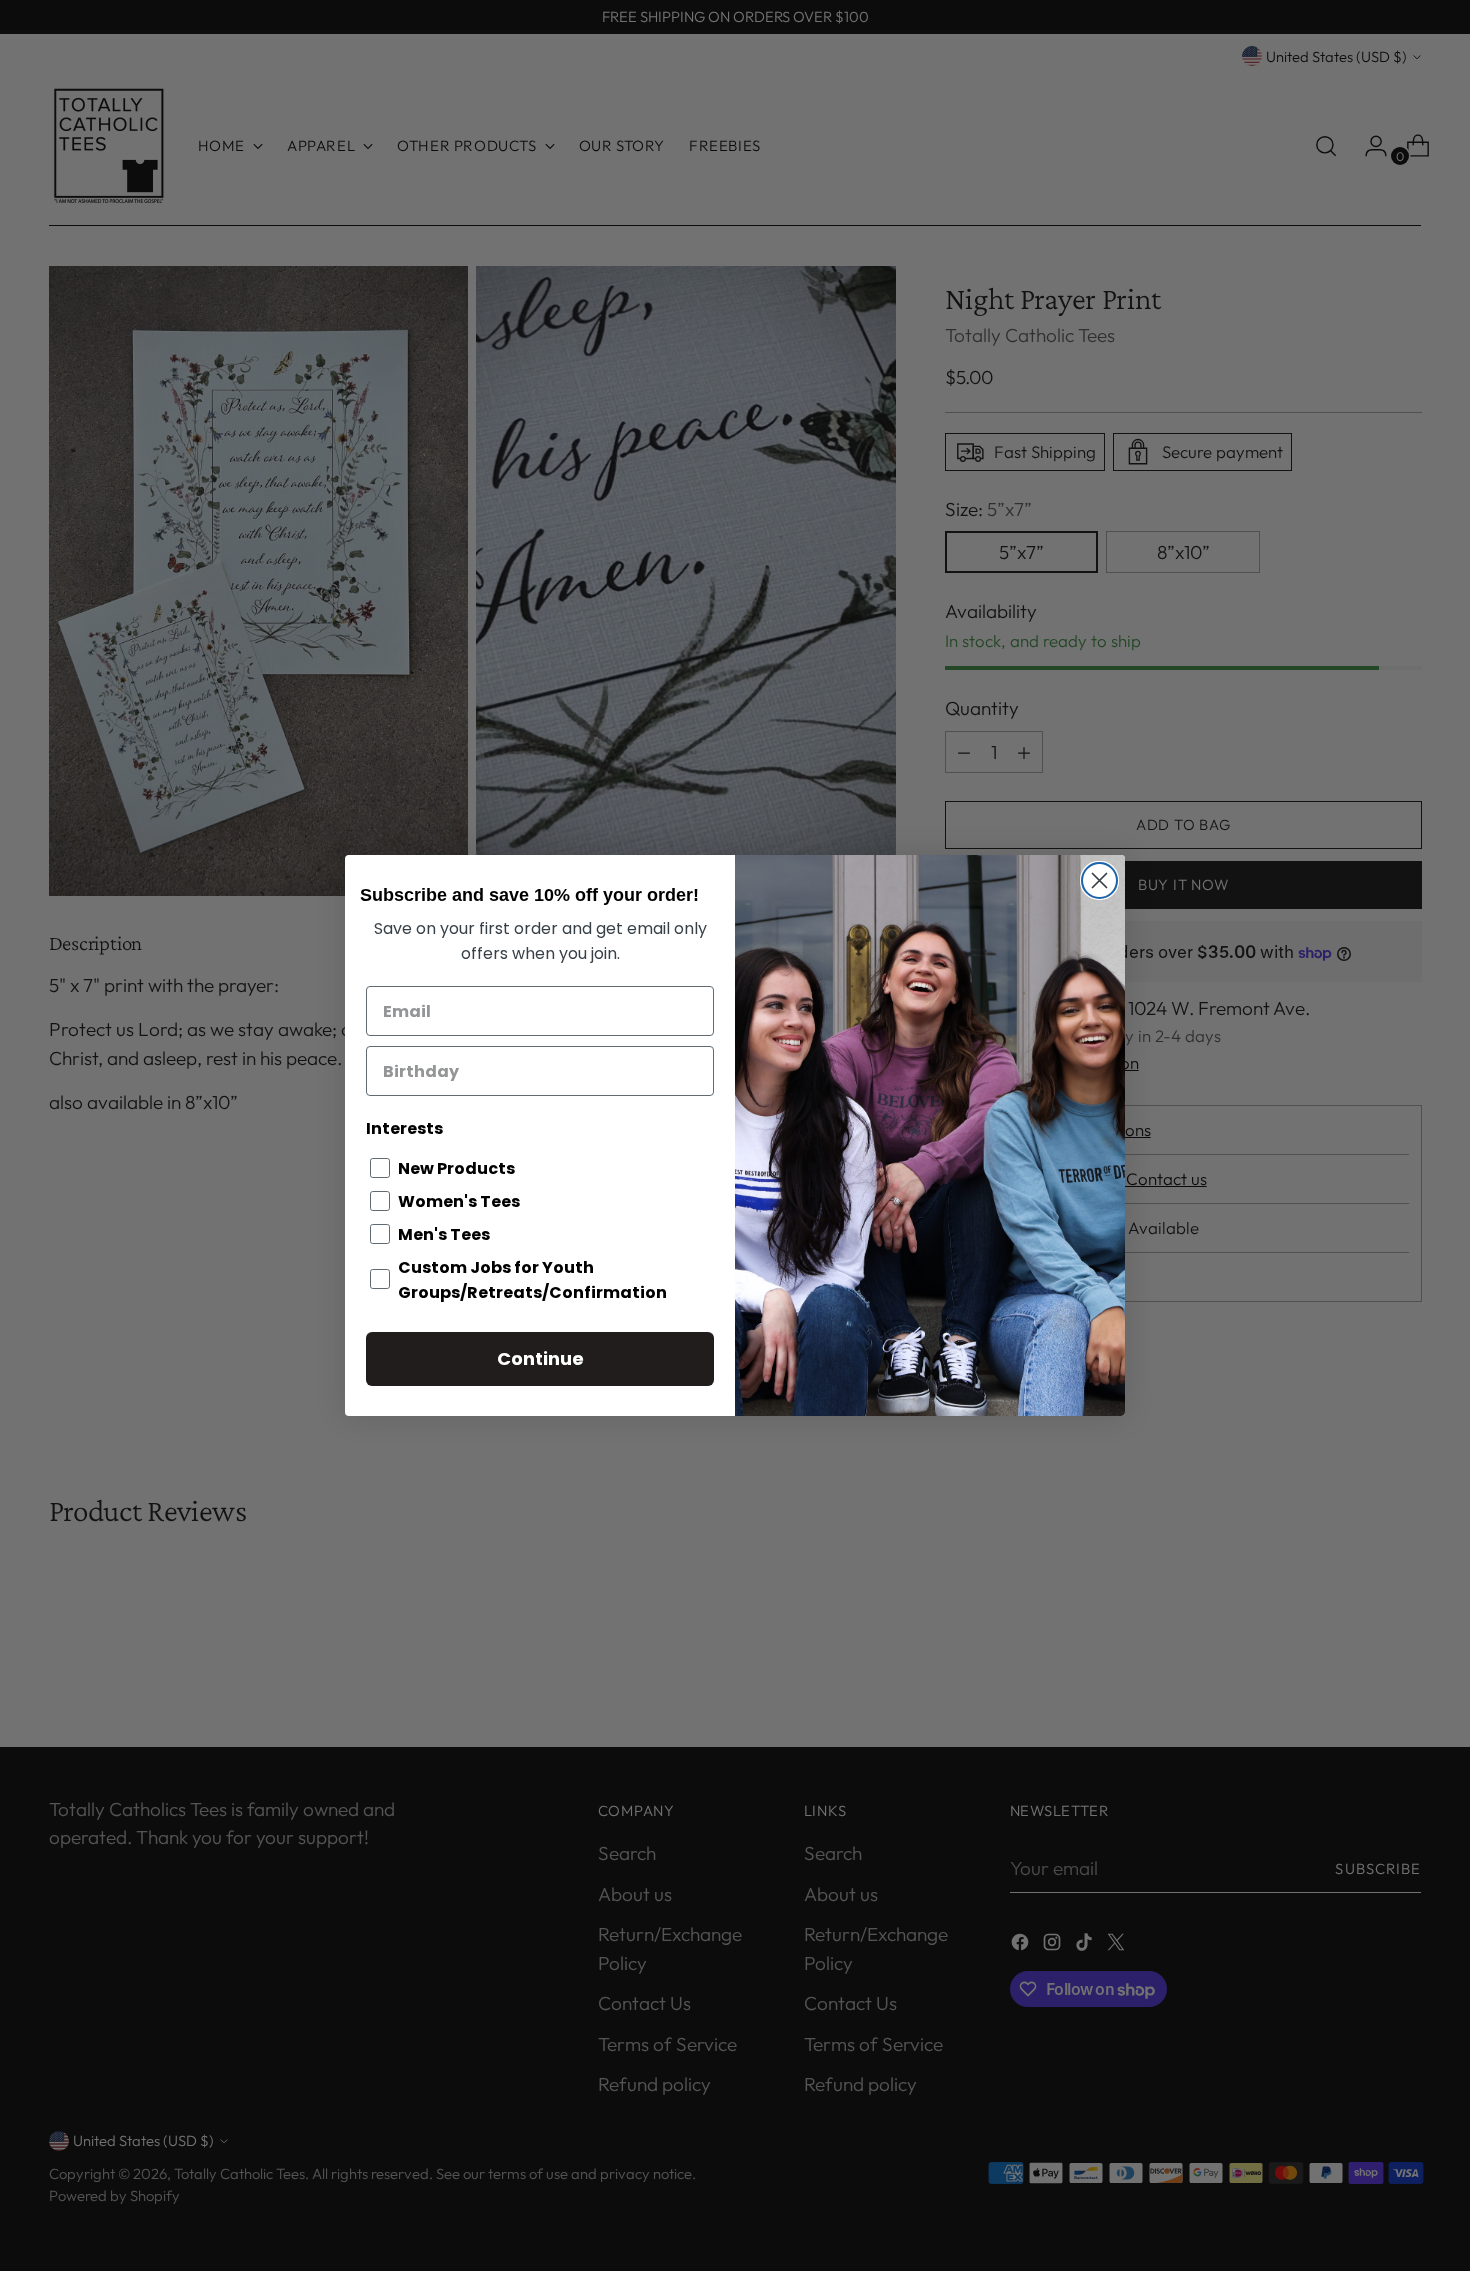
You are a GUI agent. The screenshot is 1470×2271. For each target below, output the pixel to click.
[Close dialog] (1099, 880)
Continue (540, 1358)
